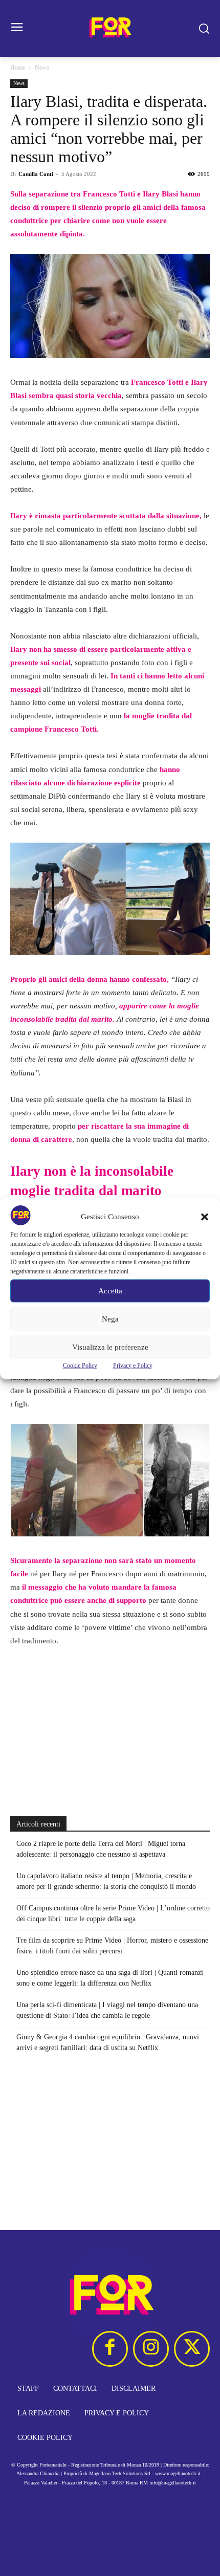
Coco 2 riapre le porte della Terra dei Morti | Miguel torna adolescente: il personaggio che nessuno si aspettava (101, 1849)
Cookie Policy (80, 1365)
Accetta (110, 1291)
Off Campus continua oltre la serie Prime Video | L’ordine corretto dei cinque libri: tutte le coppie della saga (113, 1913)
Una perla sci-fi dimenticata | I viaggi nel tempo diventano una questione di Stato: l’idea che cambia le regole (107, 2010)
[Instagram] (151, 2349)
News (42, 68)
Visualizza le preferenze (110, 1347)
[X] (192, 2349)
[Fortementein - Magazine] (110, 28)
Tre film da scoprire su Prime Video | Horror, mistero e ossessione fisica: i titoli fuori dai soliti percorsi (112, 1946)
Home (18, 68)
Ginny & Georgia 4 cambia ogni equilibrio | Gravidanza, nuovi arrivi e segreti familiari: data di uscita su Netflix (108, 2042)
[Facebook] (110, 2349)
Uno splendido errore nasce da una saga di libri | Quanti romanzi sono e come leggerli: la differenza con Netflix (110, 1978)
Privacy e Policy (133, 1365)
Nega (110, 1319)
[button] (205, 1217)
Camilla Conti (36, 174)
